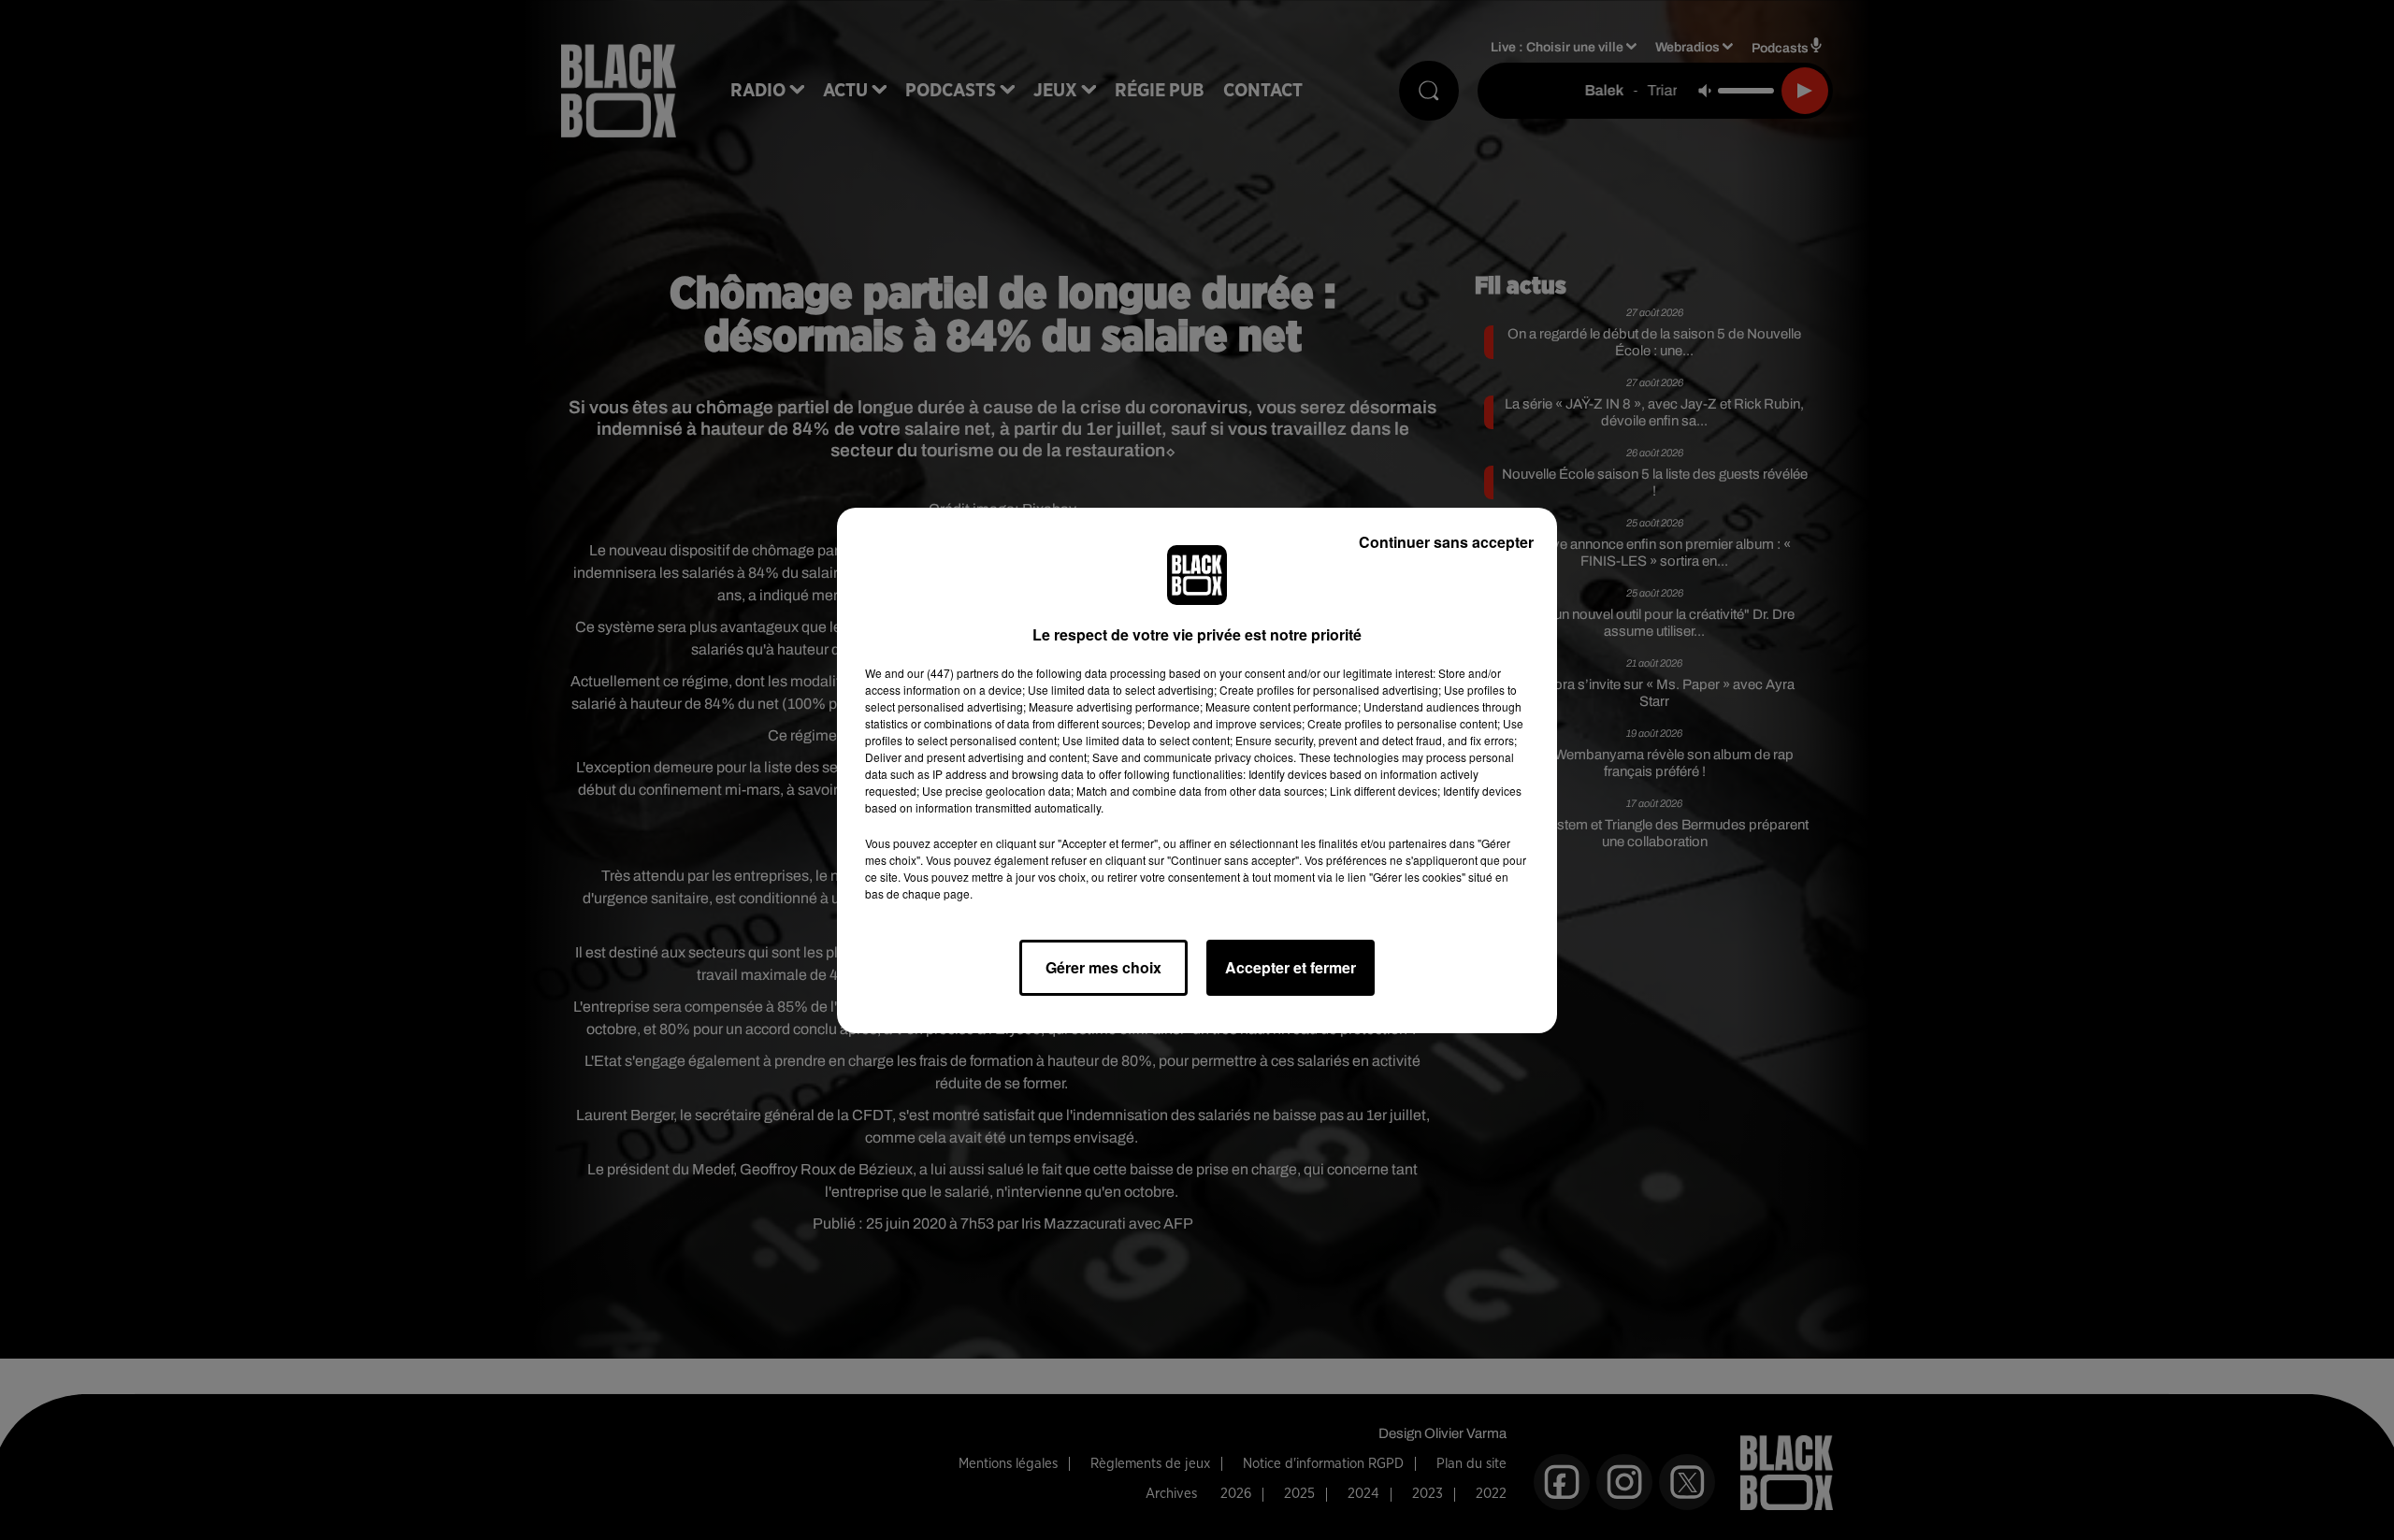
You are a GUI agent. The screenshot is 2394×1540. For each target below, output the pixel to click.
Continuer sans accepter (1446, 542)
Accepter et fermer (1291, 967)
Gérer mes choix (1103, 967)
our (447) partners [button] (953, 673)
